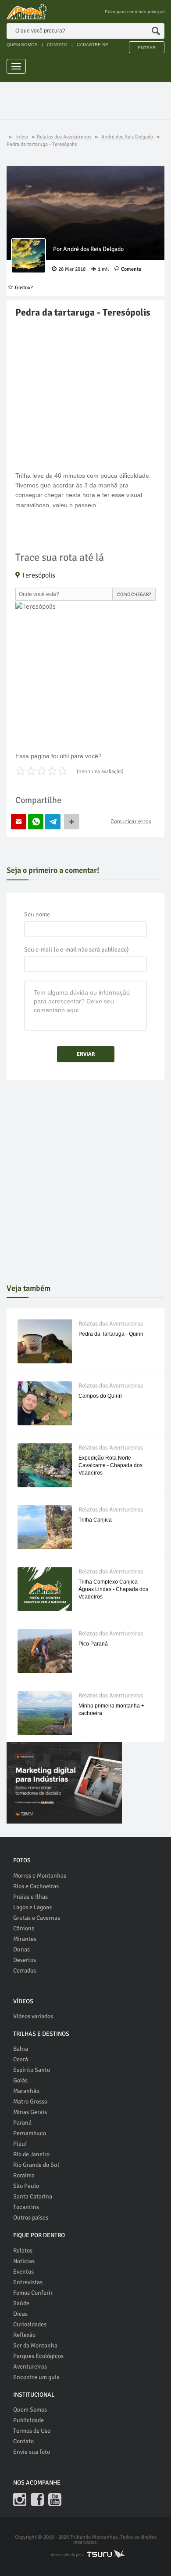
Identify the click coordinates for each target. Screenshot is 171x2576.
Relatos (23, 2251)
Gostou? (24, 288)
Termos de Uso (32, 2431)
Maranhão (26, 2091)
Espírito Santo (32, 2070)
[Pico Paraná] (45, 1657)
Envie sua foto (32, 2452)
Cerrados (25, 1971)
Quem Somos (30, 2410)
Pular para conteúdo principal (135, 12)
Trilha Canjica (95, 1520)
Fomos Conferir (33, 2293)
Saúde (21, 2303)
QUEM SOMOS (22, 45)
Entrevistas (28, 2282)
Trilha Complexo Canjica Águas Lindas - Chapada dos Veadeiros (113, 1589)
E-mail (19, 822)
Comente (131, 269)
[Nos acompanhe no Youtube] (55, 2500)
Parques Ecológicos (38, 2356)
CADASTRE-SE (93, 45)
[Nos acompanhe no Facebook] (37, 2500)
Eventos (23, 2272)
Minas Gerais (30, 2112)
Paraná (22, 2123)
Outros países (31, 2218)
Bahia (21, 2049)
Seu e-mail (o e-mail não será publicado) (77, 950)
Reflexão (24, 2335)
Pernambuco (30, 2133)
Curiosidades (30, 2324)
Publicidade (28, 2420)
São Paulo (26, 2186)
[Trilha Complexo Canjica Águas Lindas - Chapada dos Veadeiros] (45, 1595)
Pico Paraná (93, 1644)
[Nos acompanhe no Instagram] (20, 2500)
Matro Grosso (30, 2102)
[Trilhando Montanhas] (27, 12)
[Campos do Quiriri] (45, 1409)
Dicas (20, 2314)
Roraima (24, 2175)
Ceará (21, 2059)
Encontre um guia (36, 2377)
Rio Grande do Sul (36, 2165)
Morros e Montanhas (40, 1876)
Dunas (21, 1949)
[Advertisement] (89, 102)
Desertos (25, 1960)
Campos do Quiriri (100, 1396)
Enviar (86, 1054)
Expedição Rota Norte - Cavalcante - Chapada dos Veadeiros (110, 1465)
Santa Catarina (33, 2196)
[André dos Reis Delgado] (28, 256)
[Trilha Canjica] (45, 1533)
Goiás (20, 2080)
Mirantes (25, 1939)
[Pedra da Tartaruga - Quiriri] (45, 1347)
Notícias (24, 2261)
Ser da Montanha (35, 2345)
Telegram (53, 822)
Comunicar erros (131, 821)
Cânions (24, 1928)
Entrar (147, 48)
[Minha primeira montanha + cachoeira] (45, 1719)
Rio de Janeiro (31, 2154)
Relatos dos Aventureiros (111, 1324)
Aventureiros (30, 2367)
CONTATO (57, 45)
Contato (23, 2441)
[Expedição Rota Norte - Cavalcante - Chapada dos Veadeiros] (45, 1471)
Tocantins (26, 2207)
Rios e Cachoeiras (36, 1886)
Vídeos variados (33, 2016)
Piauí (20, 2144)
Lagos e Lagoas (32, 1907)
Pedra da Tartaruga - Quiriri (111, 1334)
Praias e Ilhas (30, 1897)
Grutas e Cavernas (37, 1918)
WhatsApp (36, 822)
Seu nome (37, 914)
